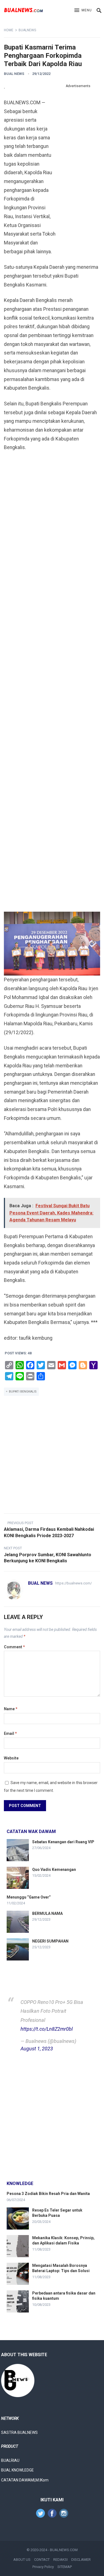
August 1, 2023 (37, 2049)
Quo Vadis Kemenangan (54, 1870)
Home (9, 30)
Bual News (14, 74)
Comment (14, 1647)
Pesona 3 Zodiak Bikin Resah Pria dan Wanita (48, 2194)
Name (11, 1709)
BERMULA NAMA (47, 1913)
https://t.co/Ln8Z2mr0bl (47, 2029)
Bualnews (27, 30)
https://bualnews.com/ (73, 1583)
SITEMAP (65, 2567)
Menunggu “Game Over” (29, 1897)
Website (11, 1758)
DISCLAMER (81, 2560)
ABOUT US (22, 2560)
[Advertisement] (78, 173)
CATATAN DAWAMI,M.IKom (25, 2480)
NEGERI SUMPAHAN (50, 1941)
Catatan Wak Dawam (31, 1831)
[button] (83, 11)
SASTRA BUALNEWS (19, 2432)
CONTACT (42, 2560)
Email (10, 1733)
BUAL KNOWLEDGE (17, 2470)
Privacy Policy (43, 2567)
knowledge (20, 2183)
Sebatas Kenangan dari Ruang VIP (63, 1842)
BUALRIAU (10, 2460)
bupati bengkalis (23, 1392)
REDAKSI (60, 2560)
